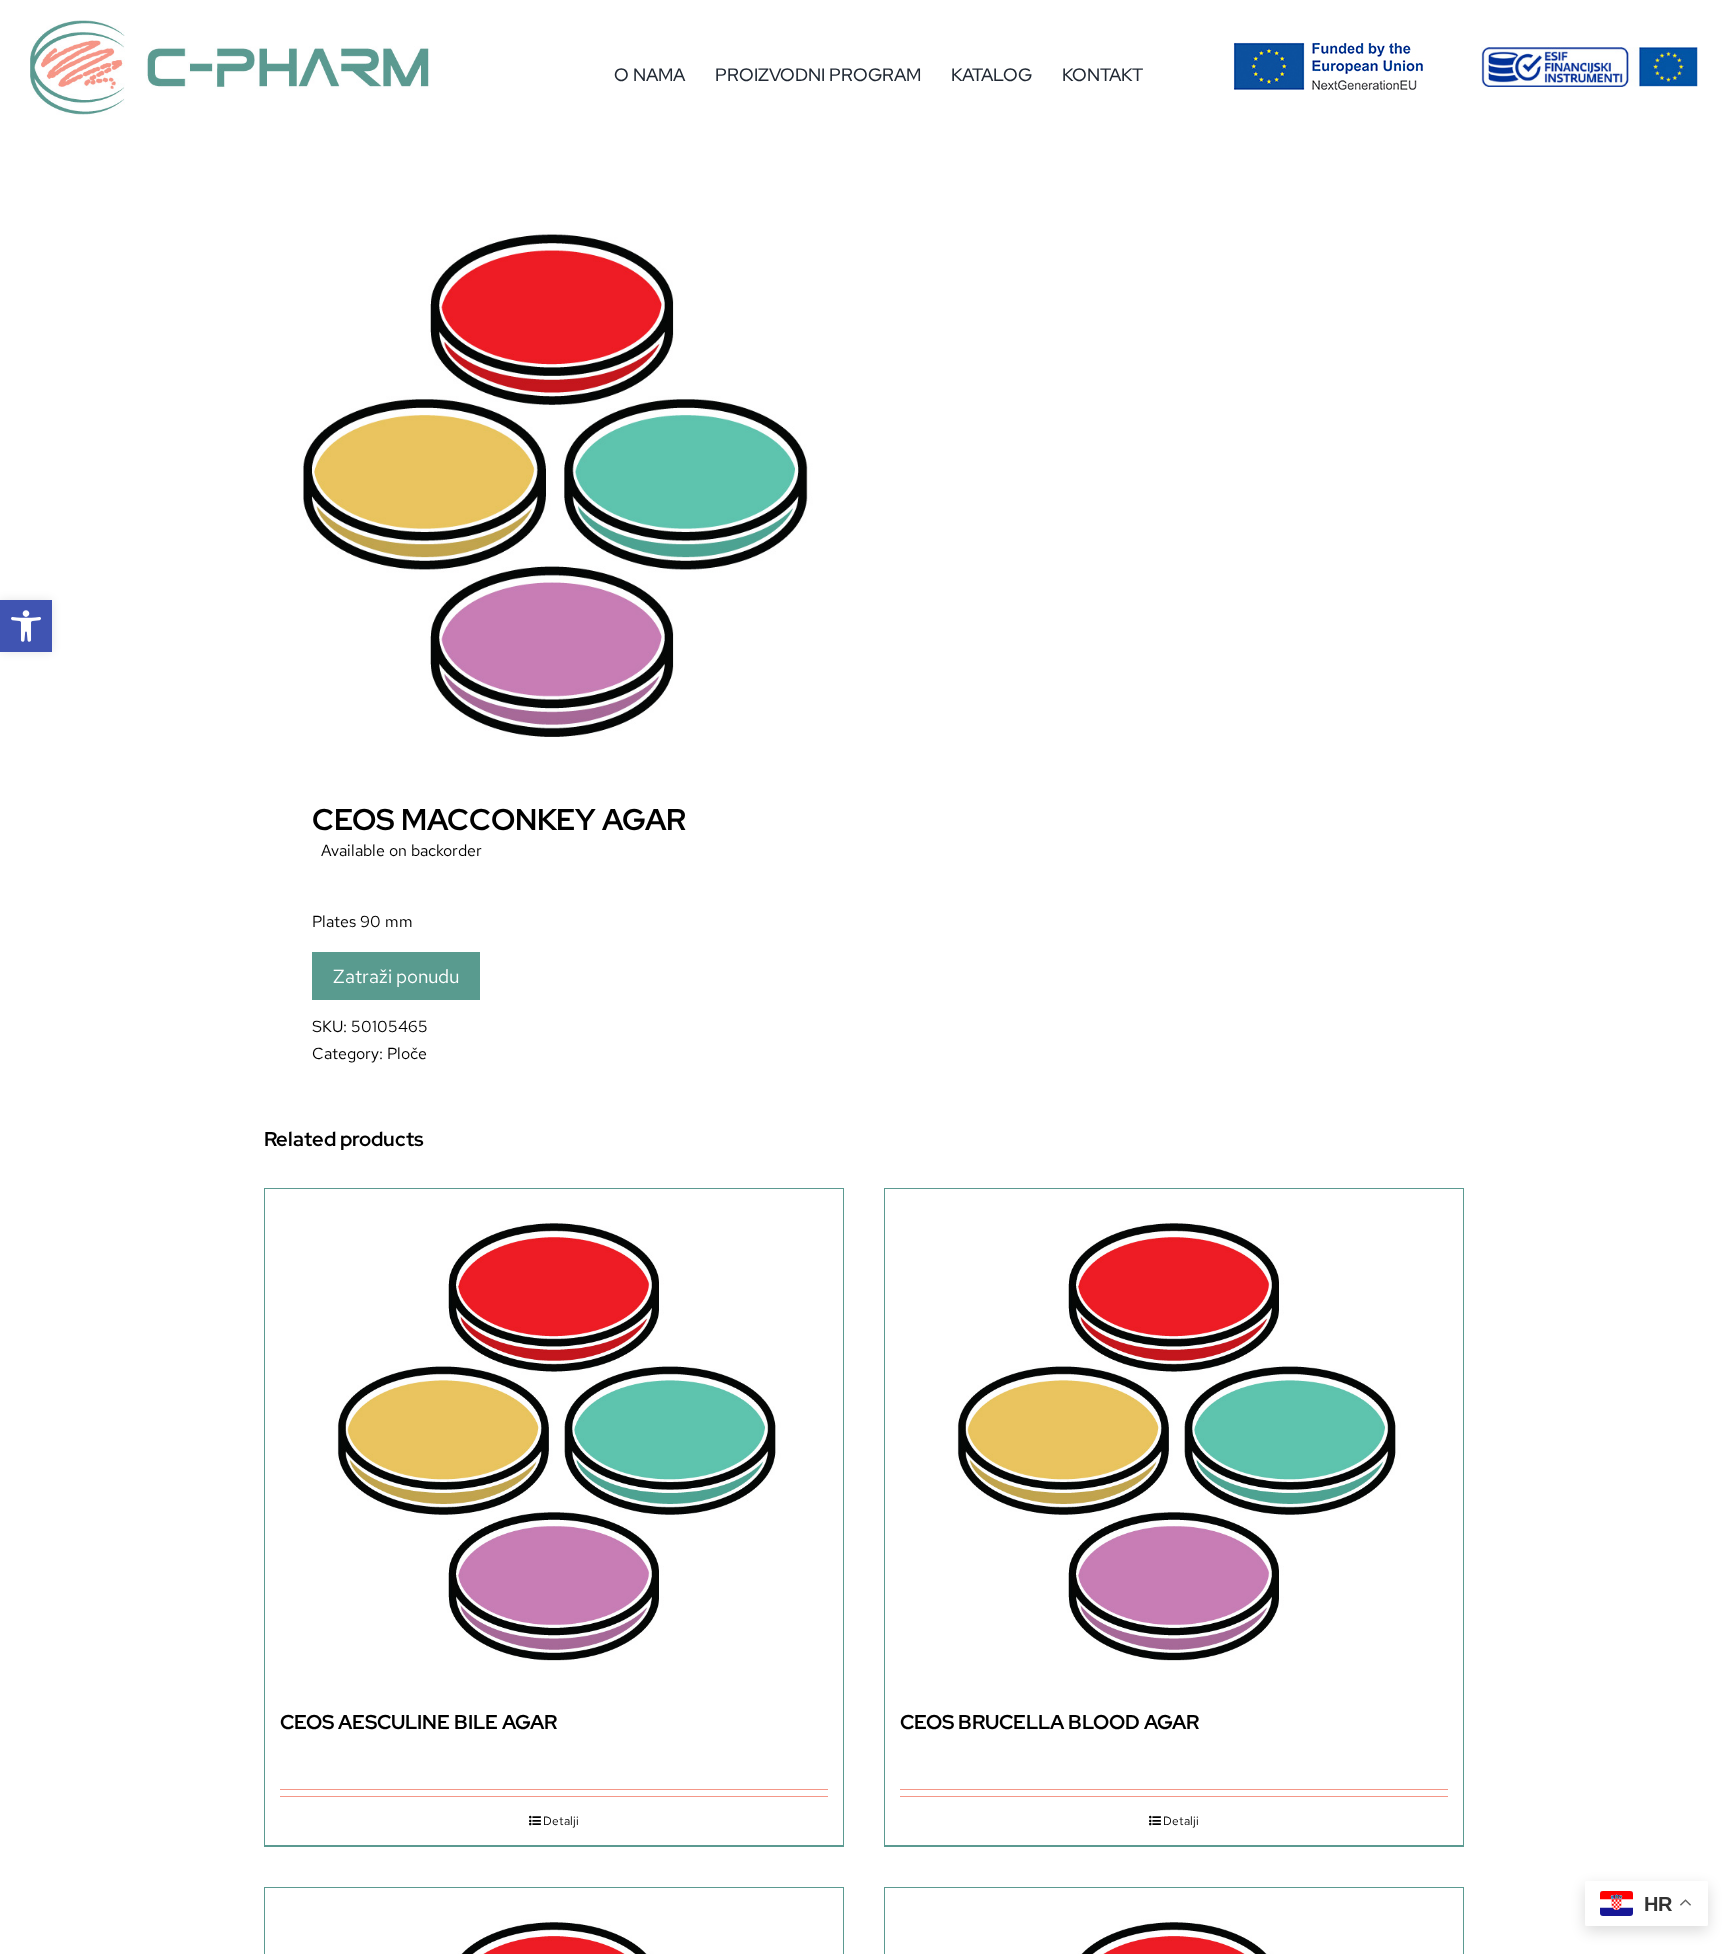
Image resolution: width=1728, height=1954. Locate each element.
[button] (26, 626)
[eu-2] (1589, 54)
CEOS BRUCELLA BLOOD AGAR (1049, 1722)
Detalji (561, 1821)
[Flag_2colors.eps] (1329, 49)
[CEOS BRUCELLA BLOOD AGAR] (1174, 1439)
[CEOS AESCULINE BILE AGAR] (554, 1439)
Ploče (407, 1053)
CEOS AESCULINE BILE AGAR (418, 1722)
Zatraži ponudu (396, 976)
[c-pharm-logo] (230, 27)
